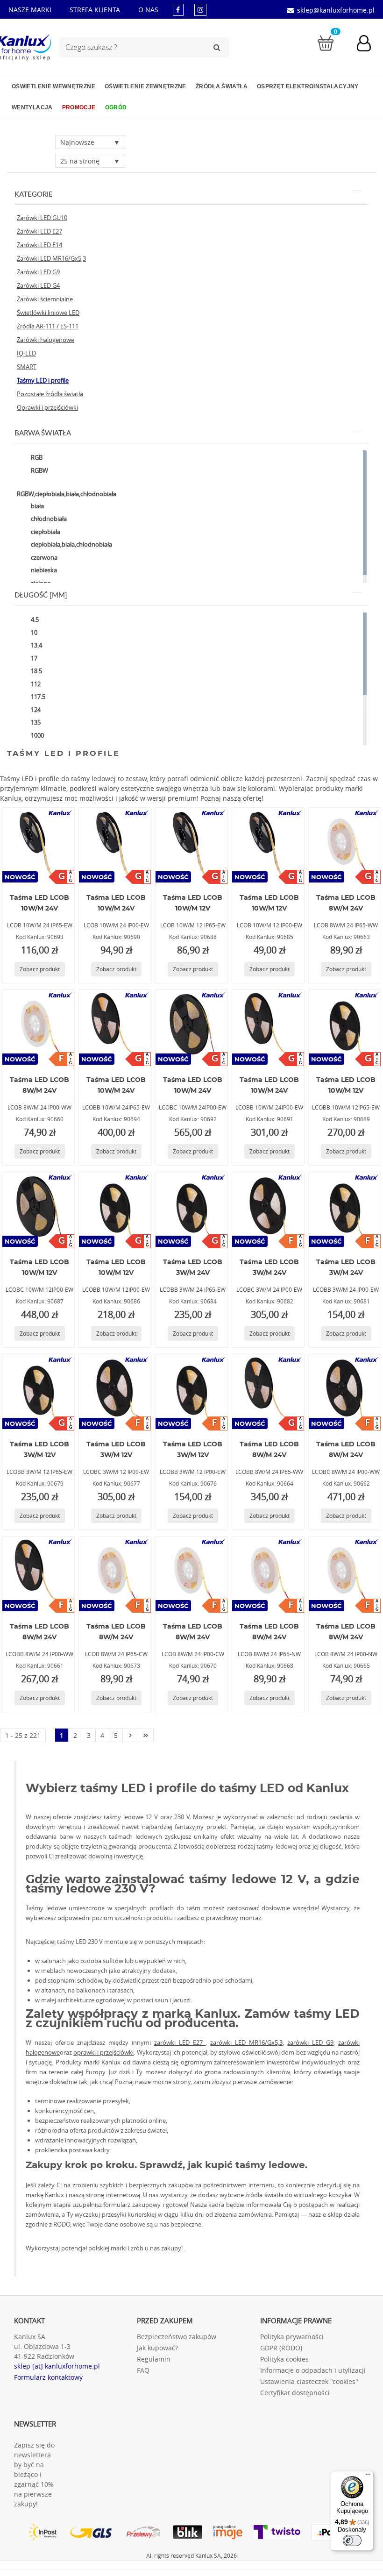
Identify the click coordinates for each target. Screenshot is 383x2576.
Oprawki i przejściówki (47, 407)
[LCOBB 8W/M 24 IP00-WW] (38, 1574)
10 (33, 633)
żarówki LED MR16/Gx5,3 (246, 2042)
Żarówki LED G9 (38, 272)
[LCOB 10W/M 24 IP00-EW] (115, 845)
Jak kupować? (157, 2348)
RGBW (39, 470)
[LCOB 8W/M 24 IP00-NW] (345, 1574)
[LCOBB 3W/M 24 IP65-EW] (191, 1210)
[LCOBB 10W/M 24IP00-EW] (268, 1027)
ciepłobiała (45, 532)
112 (35, 684)
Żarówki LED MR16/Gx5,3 (51, 258)
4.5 (34, 619)
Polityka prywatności (292, 2337)
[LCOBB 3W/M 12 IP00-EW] (191, 1392)
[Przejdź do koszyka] (326, 42)
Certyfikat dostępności (295, 2393)
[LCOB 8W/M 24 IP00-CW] (191, 1574)
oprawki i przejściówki (103, 2052)
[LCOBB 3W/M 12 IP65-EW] (38, 1392)
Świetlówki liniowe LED (48, 313)
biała (37, 506)
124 (35, 710)
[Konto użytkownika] (369, 44)
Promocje (79, 107)
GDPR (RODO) (281, 2348)
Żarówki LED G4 (38, 285)
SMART (27, 367)
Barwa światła (43, 433)
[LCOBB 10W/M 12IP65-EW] (345, 1027)
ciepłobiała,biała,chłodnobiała (71, 544)
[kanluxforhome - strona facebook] (178, 10)
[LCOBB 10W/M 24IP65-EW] (115, 1027)
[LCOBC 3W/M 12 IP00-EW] (115, 1392)
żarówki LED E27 (180, 2042)
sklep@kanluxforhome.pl (336, 10)
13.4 (36, 645)
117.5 (37, 697)
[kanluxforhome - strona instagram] (200, 10)
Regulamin (154, 2359)
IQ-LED (26, 353)
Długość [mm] (41, 595)
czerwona (43, 557)
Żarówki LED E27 (39, 231)
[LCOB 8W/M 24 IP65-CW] (115, 1574)
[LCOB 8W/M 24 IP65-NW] (268, 1574)
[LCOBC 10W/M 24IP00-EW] (191, 1027)
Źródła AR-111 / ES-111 (48, 326)
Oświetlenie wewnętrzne (53, 86)
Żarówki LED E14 (39, 245)
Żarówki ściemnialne (45, 299)
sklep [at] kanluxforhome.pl (57, 2366)
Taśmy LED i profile (43, 380)
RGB (36, 457)
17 (33, 658)
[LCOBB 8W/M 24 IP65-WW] (268, 1392)
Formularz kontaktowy (48, 2377)
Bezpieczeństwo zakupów (177, 2337)
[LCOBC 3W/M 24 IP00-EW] (268, 1210)
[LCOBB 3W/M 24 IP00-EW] (345, 1210)
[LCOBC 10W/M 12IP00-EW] (38, 1210)
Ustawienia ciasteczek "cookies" (309, 2381)
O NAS (148, 10)
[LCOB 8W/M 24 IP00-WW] (38, 1027)
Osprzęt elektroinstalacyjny (308, 86)
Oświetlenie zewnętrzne (145, 86)
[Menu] (368, 2476)
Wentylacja (32, 107)
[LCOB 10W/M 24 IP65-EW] (38, 845)
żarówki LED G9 (310, 2042)
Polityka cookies (284, 2359)
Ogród (116, 107)
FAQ (143, 2370)
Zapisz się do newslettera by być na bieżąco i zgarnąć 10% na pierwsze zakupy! (34, 2474)
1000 (37, 735)
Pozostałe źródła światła (50, 394)
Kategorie (34, 195)
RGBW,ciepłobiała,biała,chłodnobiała (67, 494)
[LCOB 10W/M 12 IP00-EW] (268, 845)
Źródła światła (222, 86)
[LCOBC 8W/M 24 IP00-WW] (345, 1392)
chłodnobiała (48, 519)
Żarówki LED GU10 (42, 218)
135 (35, 722)
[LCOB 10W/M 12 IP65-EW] (191, 845)
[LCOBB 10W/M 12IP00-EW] (115, 1210)
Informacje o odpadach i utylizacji (313, 2370)
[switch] (352, 2540)
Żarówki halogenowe (46, 340)
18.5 (36, 671)
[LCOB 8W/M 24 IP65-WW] (345, 845)
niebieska (43, 570)
